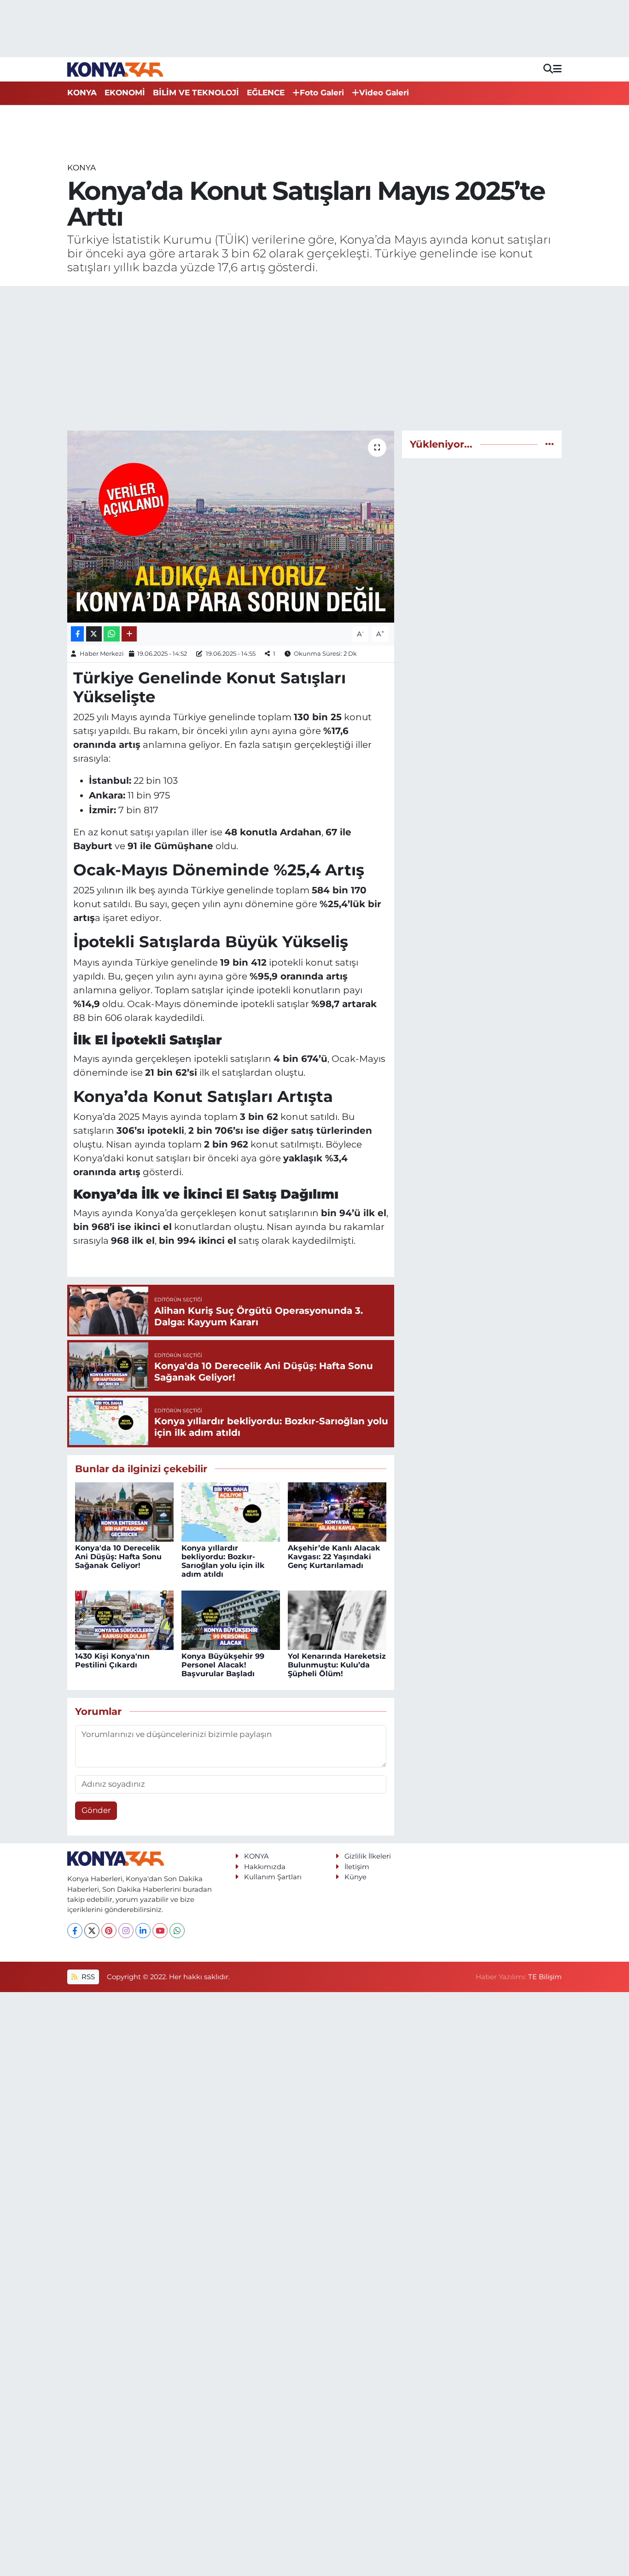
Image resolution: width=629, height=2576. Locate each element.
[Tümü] (550, 444)
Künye (355, 1877)
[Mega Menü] (557, 69)
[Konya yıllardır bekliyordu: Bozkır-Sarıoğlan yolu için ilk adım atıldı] (231, 1511)
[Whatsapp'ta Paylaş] (112, 634)
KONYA (82, 93)
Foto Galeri (322, 93)
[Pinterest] (109, 1931)
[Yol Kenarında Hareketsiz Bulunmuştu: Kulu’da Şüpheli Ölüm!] (337, 1620)
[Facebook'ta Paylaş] (77, 634)
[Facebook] (75, 1931)
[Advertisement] (315, 358)
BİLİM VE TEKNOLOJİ (196, 93)
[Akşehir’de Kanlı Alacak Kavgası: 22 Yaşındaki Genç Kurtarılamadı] (337, 1511)
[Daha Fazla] (129, 634)
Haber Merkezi (102, 653)
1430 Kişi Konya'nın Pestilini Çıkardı (112, 1661)
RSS (87, 1977)
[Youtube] (160, 1931)
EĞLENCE (266, 93)
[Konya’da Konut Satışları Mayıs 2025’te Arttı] (231, 526)
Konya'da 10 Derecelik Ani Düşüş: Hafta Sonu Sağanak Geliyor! (118, 1557)
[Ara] (548, 69)
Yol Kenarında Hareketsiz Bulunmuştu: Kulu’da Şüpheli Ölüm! (337, 1665)
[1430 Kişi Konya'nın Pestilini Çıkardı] (124, 1620)
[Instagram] (126, 1931)
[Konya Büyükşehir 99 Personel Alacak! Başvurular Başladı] (231, 1620)
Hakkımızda (265, 1867)
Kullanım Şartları (273, 1877)
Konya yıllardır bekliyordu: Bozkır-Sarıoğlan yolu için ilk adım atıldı (223, 1561)
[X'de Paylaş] (94, 634)
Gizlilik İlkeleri (368, 1856)
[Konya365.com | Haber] (115, 69)
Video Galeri (384, 93)
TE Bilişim (545, 1977)
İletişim (357, 1867)
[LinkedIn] (143, 1931)
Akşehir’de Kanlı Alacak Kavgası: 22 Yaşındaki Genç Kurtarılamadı (334, 1557)
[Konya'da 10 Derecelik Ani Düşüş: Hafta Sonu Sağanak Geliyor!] (124, 1511)
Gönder (96, 1810)
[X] (92, 1931)
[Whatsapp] (177, 1931)
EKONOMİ (125, 93)
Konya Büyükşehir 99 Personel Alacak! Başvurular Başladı (223, 1665)
